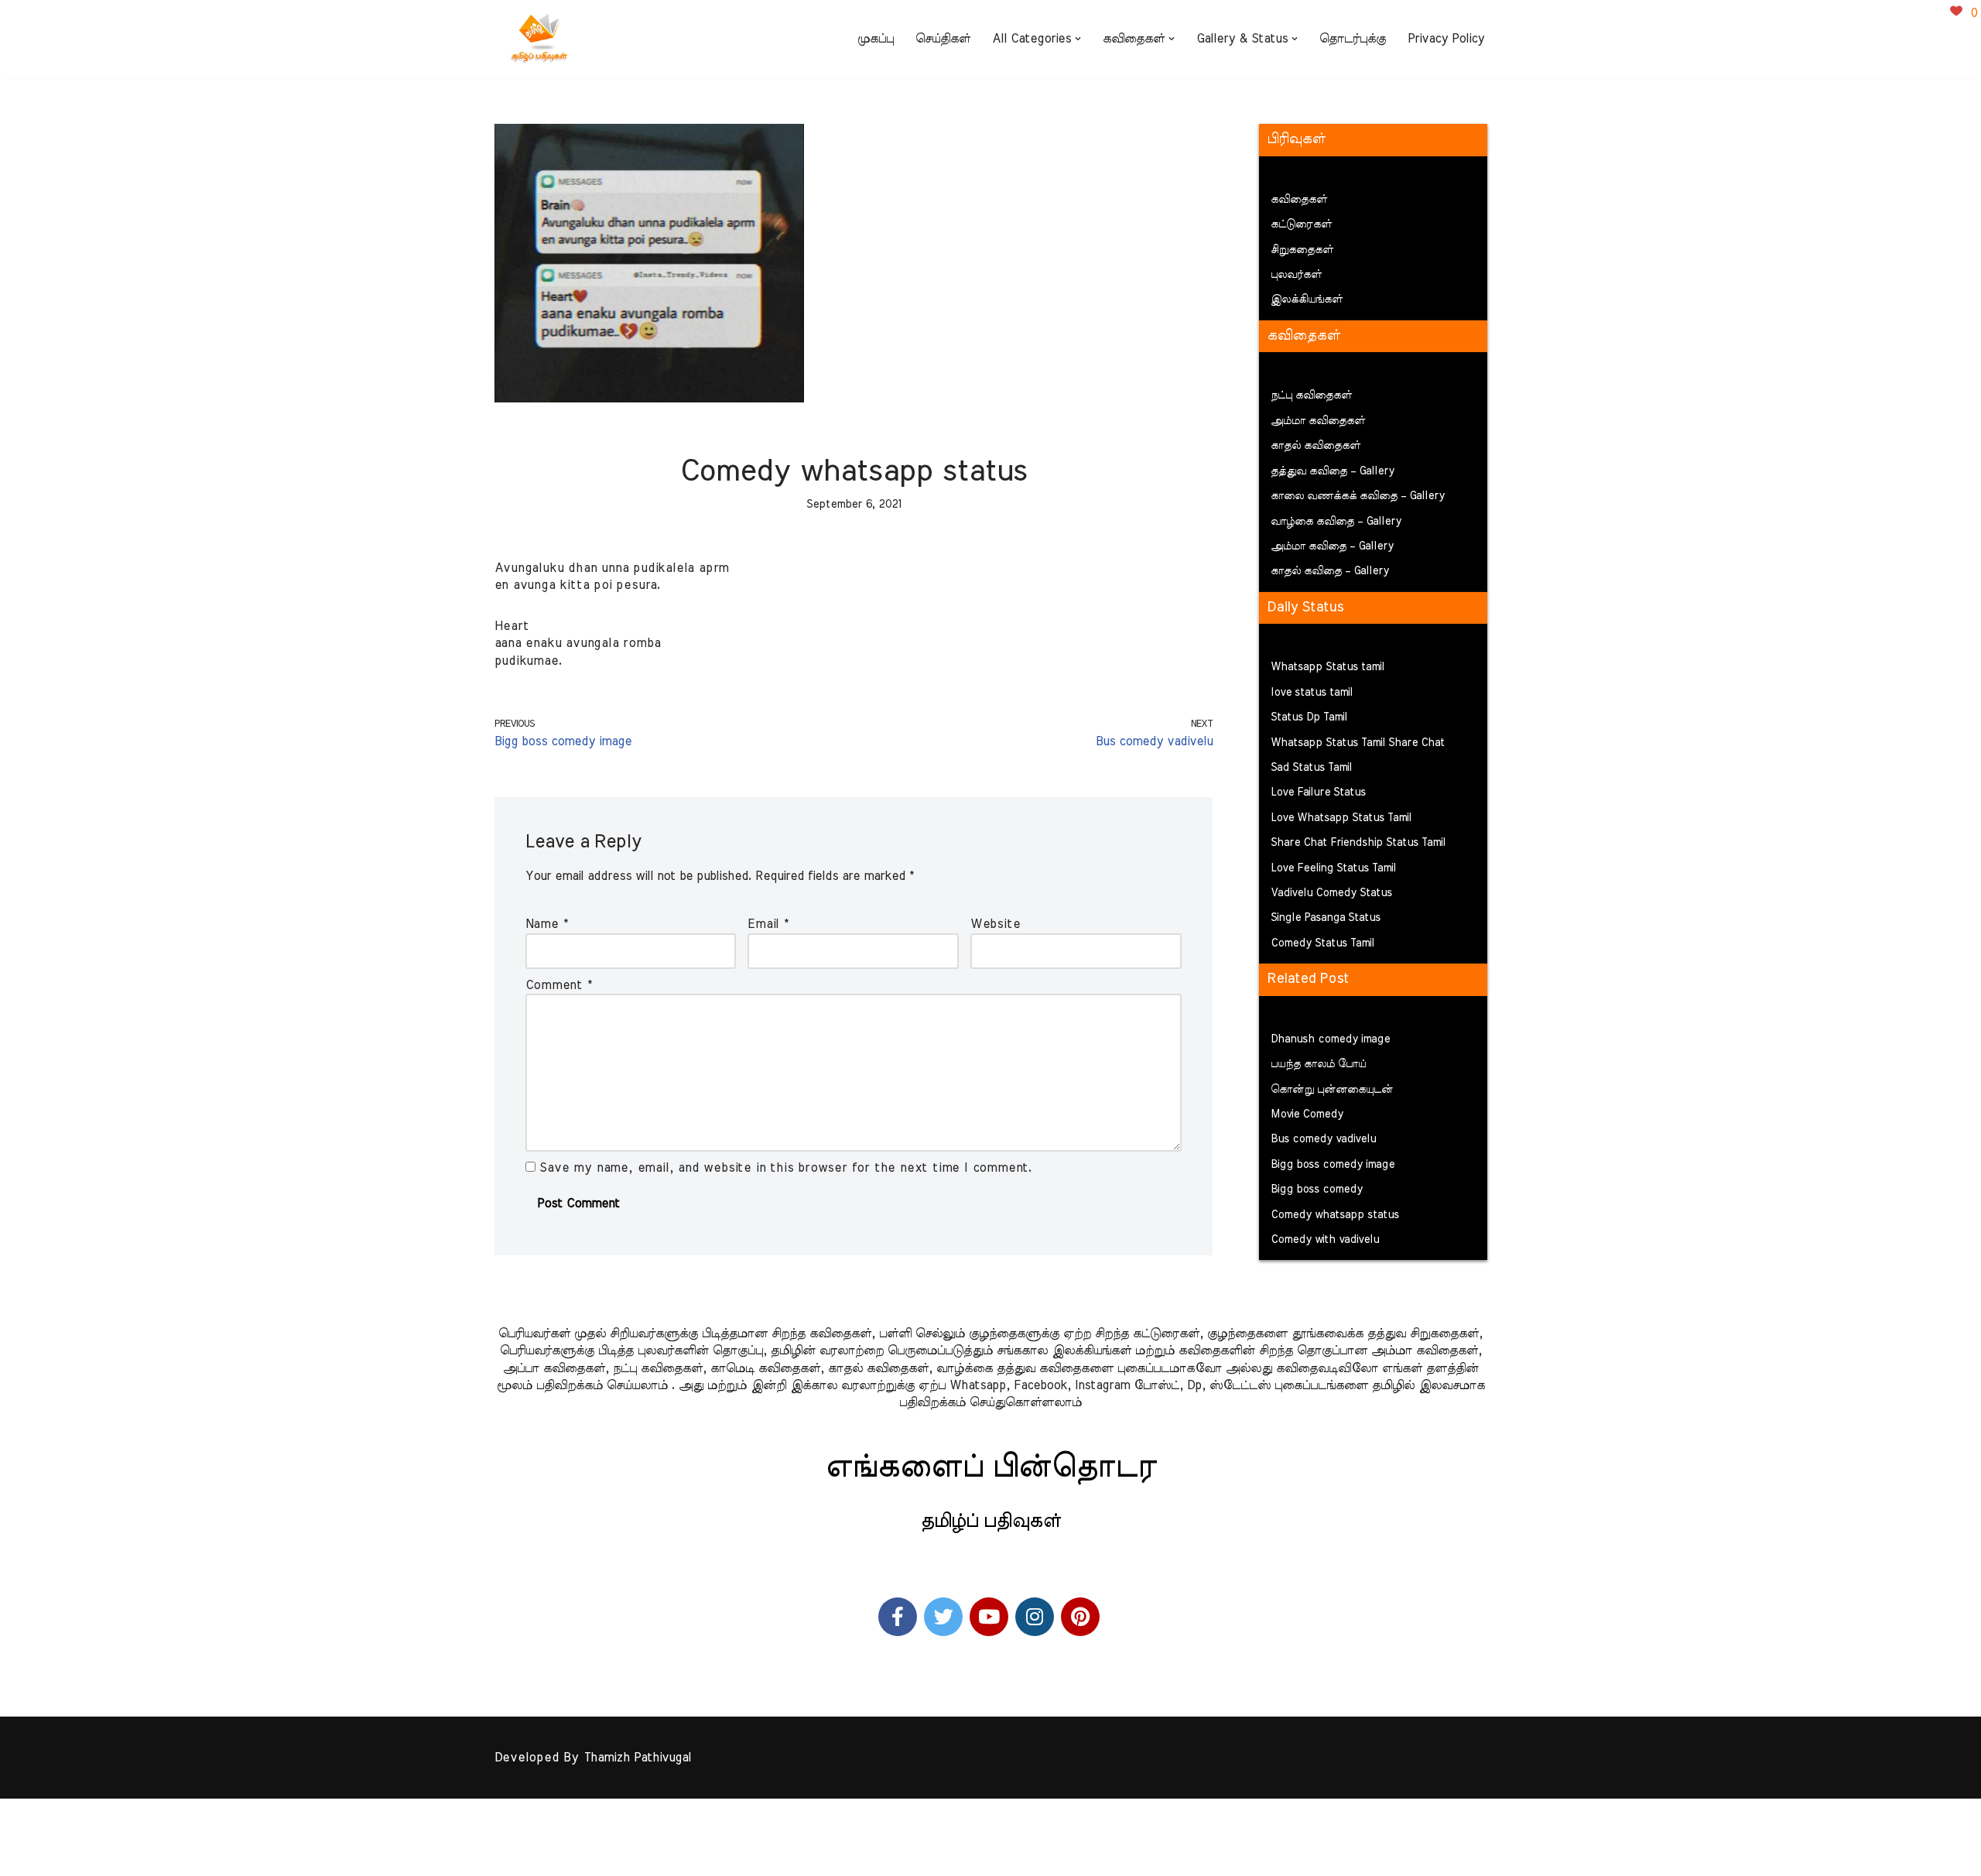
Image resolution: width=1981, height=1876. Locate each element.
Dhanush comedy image (1330, 1039)
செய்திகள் (943, 39)
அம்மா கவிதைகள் (1318, 421)
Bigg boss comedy (1317, 1190)
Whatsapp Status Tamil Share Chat (1358, 743)
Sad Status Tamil (1311, 768)
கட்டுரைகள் (1301, 224)
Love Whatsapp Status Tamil (1341, 818)
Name (547, 924)
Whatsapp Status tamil (1328, 667)
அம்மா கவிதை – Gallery (1332, 546)
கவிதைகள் (1299, 200)
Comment (559, 985)
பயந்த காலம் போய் (1318, 1064)
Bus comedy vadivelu (1323, 1139)
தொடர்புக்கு (1353, 39)
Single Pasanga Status (1326, 918)
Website (996, 924)
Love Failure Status (1318, 793)
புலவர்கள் (1296, 275)
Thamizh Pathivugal (637, 1758)
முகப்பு (876, 39)
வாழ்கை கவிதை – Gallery (1336, 522)
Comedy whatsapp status (1335, 1215)
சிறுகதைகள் (1302, 250)
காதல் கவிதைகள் (1316, 446)
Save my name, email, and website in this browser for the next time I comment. (786, 1168)
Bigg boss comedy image (1333, 1165)
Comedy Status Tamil (1322, 943)
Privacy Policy (1446, 39)
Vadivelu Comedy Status (1331, 893)
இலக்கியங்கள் (1307, 300)
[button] (1078, 39)
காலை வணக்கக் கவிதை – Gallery (1358, 496)
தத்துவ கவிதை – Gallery (1333, 471)
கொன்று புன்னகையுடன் (1332, 1090)
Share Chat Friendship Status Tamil (1358, 843)
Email (768, 924)
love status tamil (1312, 693)
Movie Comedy (1307, 1114)
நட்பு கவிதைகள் (1311, 395)
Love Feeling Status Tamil (1333, 868)
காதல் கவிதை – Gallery (1330, 571)
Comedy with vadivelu (1325, 1240)
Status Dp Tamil (1309, 717)
